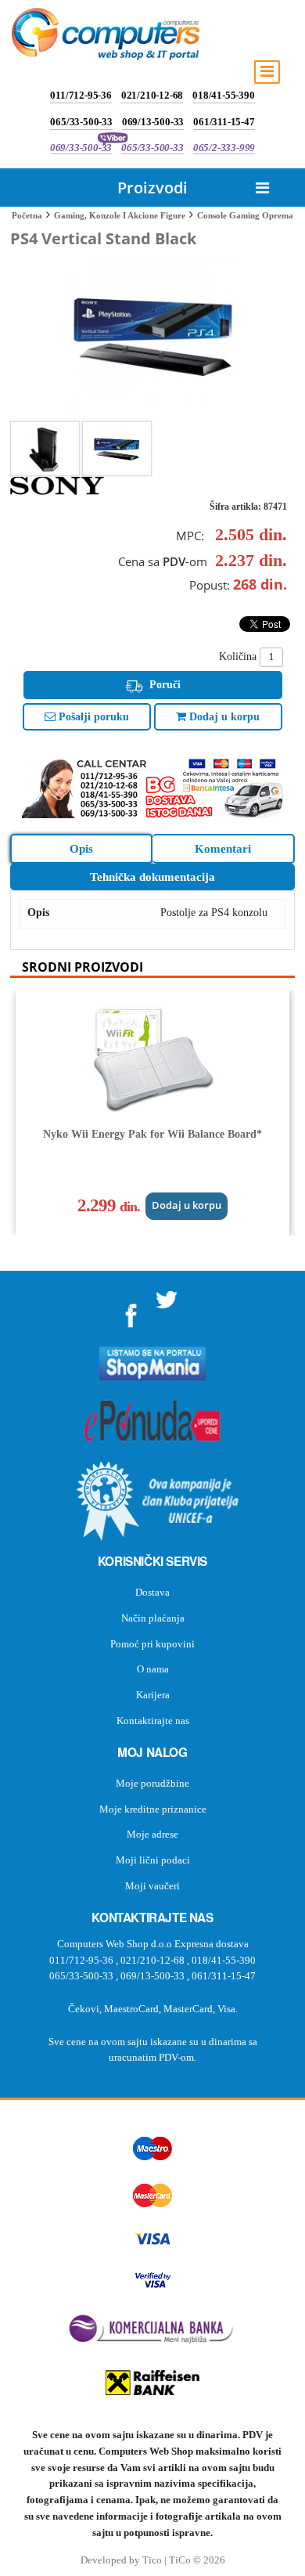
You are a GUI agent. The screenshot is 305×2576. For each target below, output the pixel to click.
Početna (27, 215)
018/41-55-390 (223, 95)
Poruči (163, 685)
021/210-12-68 (152, 95)
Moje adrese (152, 1834)
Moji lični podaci (153, 1860)
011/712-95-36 (81, 95)
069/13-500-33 (153, 122)
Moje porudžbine (152, 1783)
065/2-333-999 (224, 148)
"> (131, 1310)
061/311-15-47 (224, 122)
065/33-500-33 (81, 122)
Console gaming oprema (245, 215)
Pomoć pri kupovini (152, 1644)
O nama (153, 1669)
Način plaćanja (153, 1618)
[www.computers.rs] (106, 38)
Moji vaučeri (152, 1886)
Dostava (152, 1592)
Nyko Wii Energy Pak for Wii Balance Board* (152, 1134)
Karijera (153, 1695)
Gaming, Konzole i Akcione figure (120, 215)
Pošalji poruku (92, 717)
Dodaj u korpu (223, 717)
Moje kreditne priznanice (153, 1809)
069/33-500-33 (81, 148)
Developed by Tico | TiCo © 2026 (153, 2560)
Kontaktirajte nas (153, 1721)
